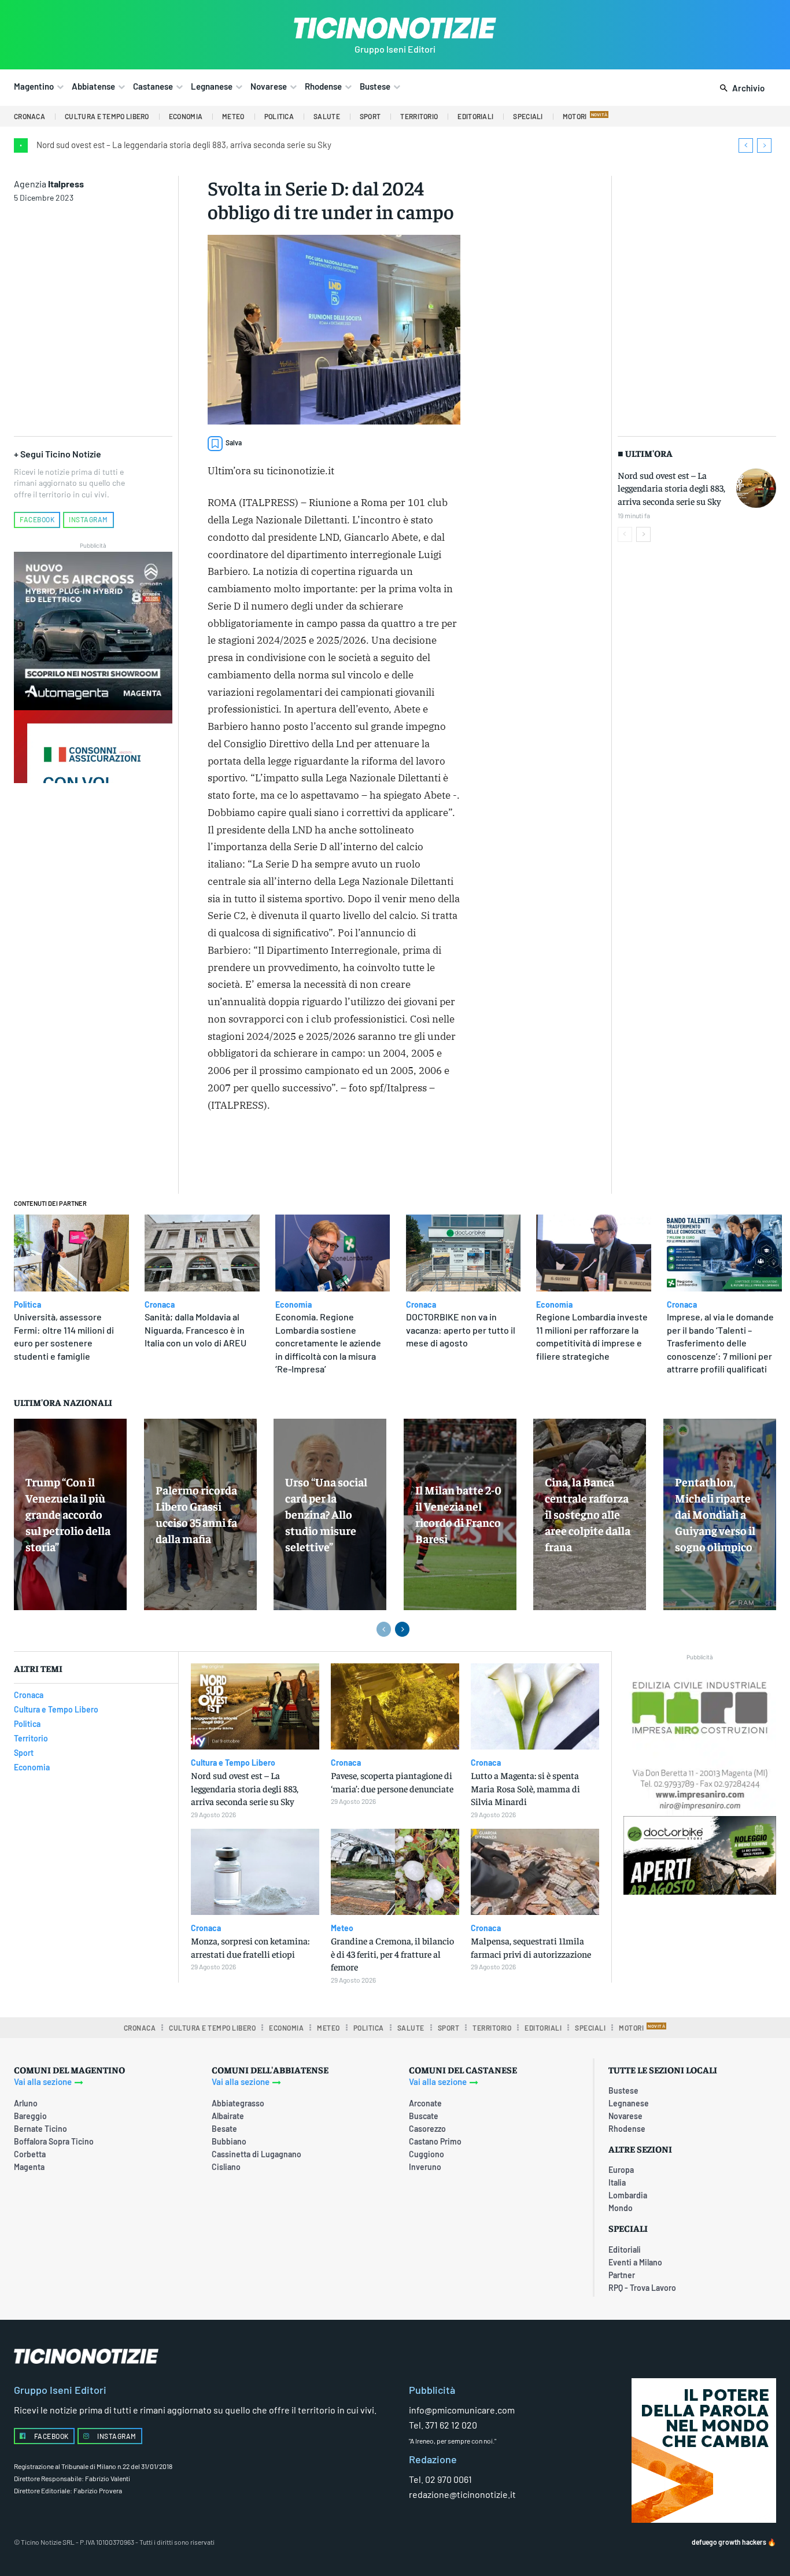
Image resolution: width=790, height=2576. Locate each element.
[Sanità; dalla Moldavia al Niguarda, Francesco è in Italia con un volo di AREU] (202, 1253)
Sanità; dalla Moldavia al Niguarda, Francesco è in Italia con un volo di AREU (195, 1330)
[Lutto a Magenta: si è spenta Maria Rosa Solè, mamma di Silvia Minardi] (535, 1706)
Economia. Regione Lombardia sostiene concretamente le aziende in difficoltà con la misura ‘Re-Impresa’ (328, 1343)
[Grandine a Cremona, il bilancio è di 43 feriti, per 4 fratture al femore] (395, 1872)
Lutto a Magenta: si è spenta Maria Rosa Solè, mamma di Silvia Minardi (525, 1788)
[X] (335, 1155)
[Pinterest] (362, 1155)
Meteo (342, 1928)
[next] (764, 145)
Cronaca (160, 1305)
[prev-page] (625, 534)
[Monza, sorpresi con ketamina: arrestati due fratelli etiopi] (255, 1872)
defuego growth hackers (729, 2542)
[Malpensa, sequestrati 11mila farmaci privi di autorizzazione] (535, 1872)
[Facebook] (309, 1155)
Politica (27, 1305)
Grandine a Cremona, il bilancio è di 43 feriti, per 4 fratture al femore (392, 1953)
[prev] (746, 145)
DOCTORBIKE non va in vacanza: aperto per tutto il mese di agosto (461, 1330)
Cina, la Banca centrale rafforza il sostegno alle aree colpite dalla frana (588, 1514)
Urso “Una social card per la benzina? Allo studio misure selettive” (326, 1514)
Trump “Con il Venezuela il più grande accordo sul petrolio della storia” (68, 1514)
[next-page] (643, 534)
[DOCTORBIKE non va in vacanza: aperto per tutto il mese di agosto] (464, 1253)
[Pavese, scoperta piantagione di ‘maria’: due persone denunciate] (395, 1706)
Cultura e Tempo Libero (233, 1763)
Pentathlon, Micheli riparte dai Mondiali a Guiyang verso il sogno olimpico (715, 1514)
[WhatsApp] (389, 1155)
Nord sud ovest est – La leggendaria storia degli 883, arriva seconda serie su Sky (184, 145)
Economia (294, 1305)
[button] (740, 88)
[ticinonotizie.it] (395, 28)
